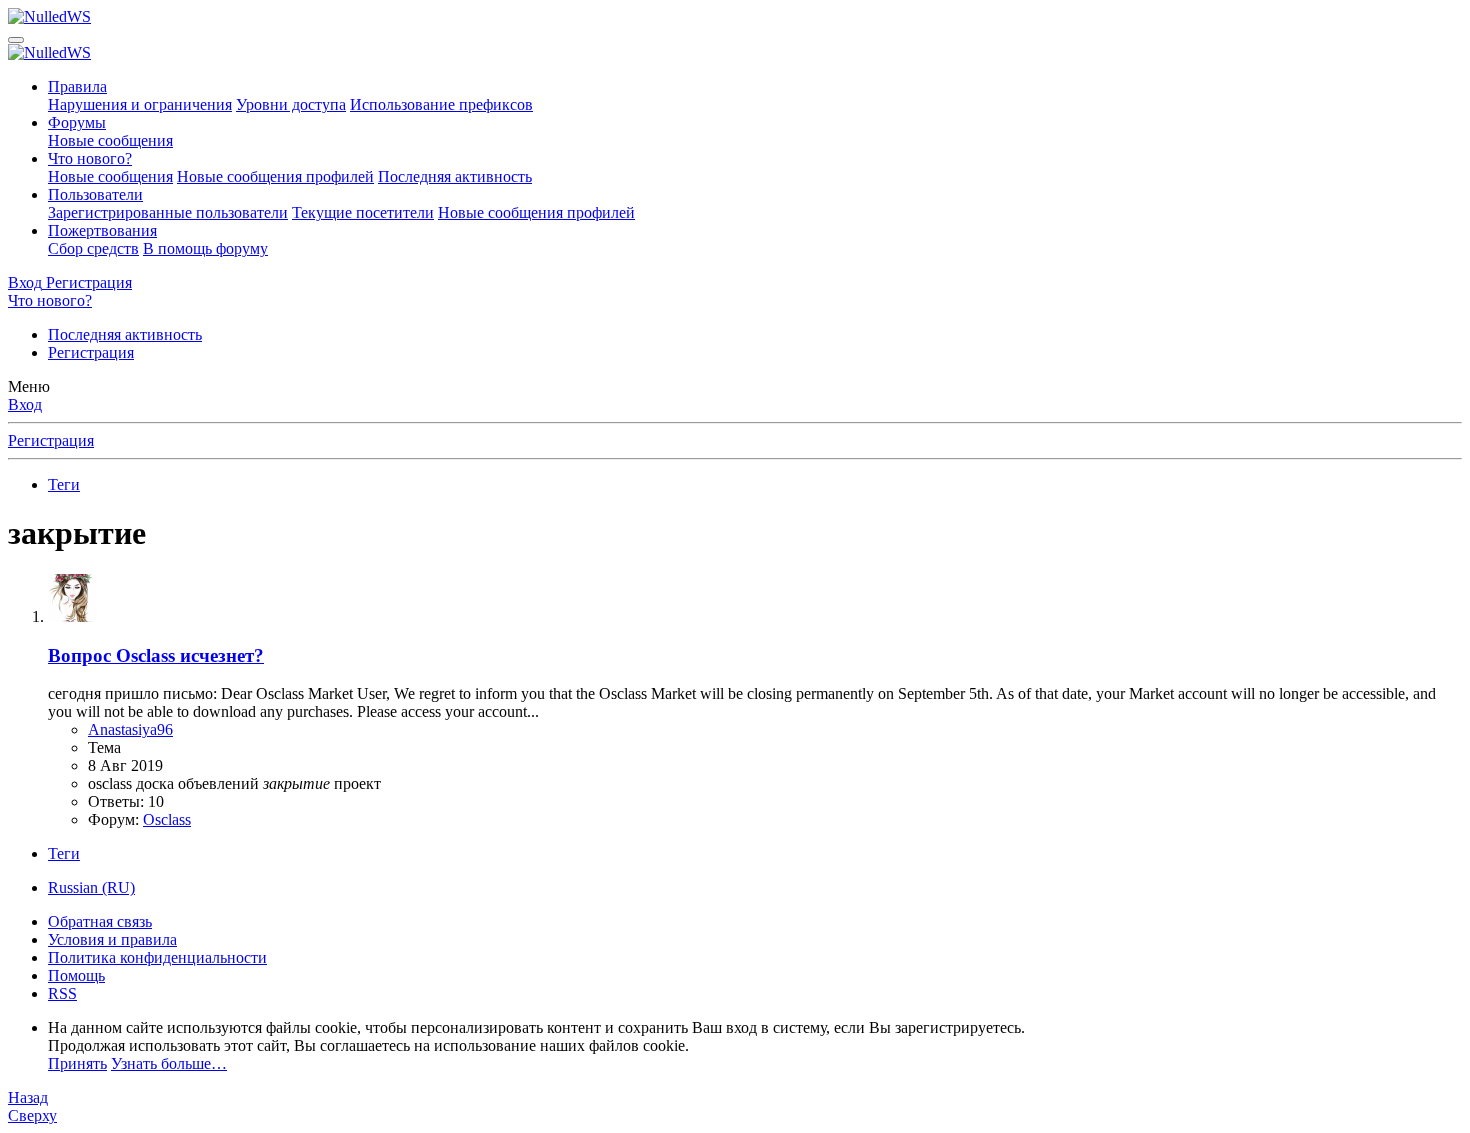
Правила (77, 86)
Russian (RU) (91, 887)
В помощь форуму (205, 248)
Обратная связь (100, 921)
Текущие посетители (363, 212)
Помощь (76, 975)
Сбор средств (93, 248)
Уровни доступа (291, 104)
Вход (25, 404)
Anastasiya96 (130, 729)
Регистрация (91, 352)
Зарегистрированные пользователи (168, 212)
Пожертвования (102, 230)
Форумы (77, 122)
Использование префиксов (441, 104)
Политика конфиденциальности (157, 957)
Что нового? (90, 158)
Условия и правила (112, 939)
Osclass (167, 819)
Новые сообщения (110, 140)
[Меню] (16, 40)
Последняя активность (455, 176)
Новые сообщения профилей (275, 176)
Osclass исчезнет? (156, 655)
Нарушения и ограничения (140, 104)
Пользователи (95, 194)
